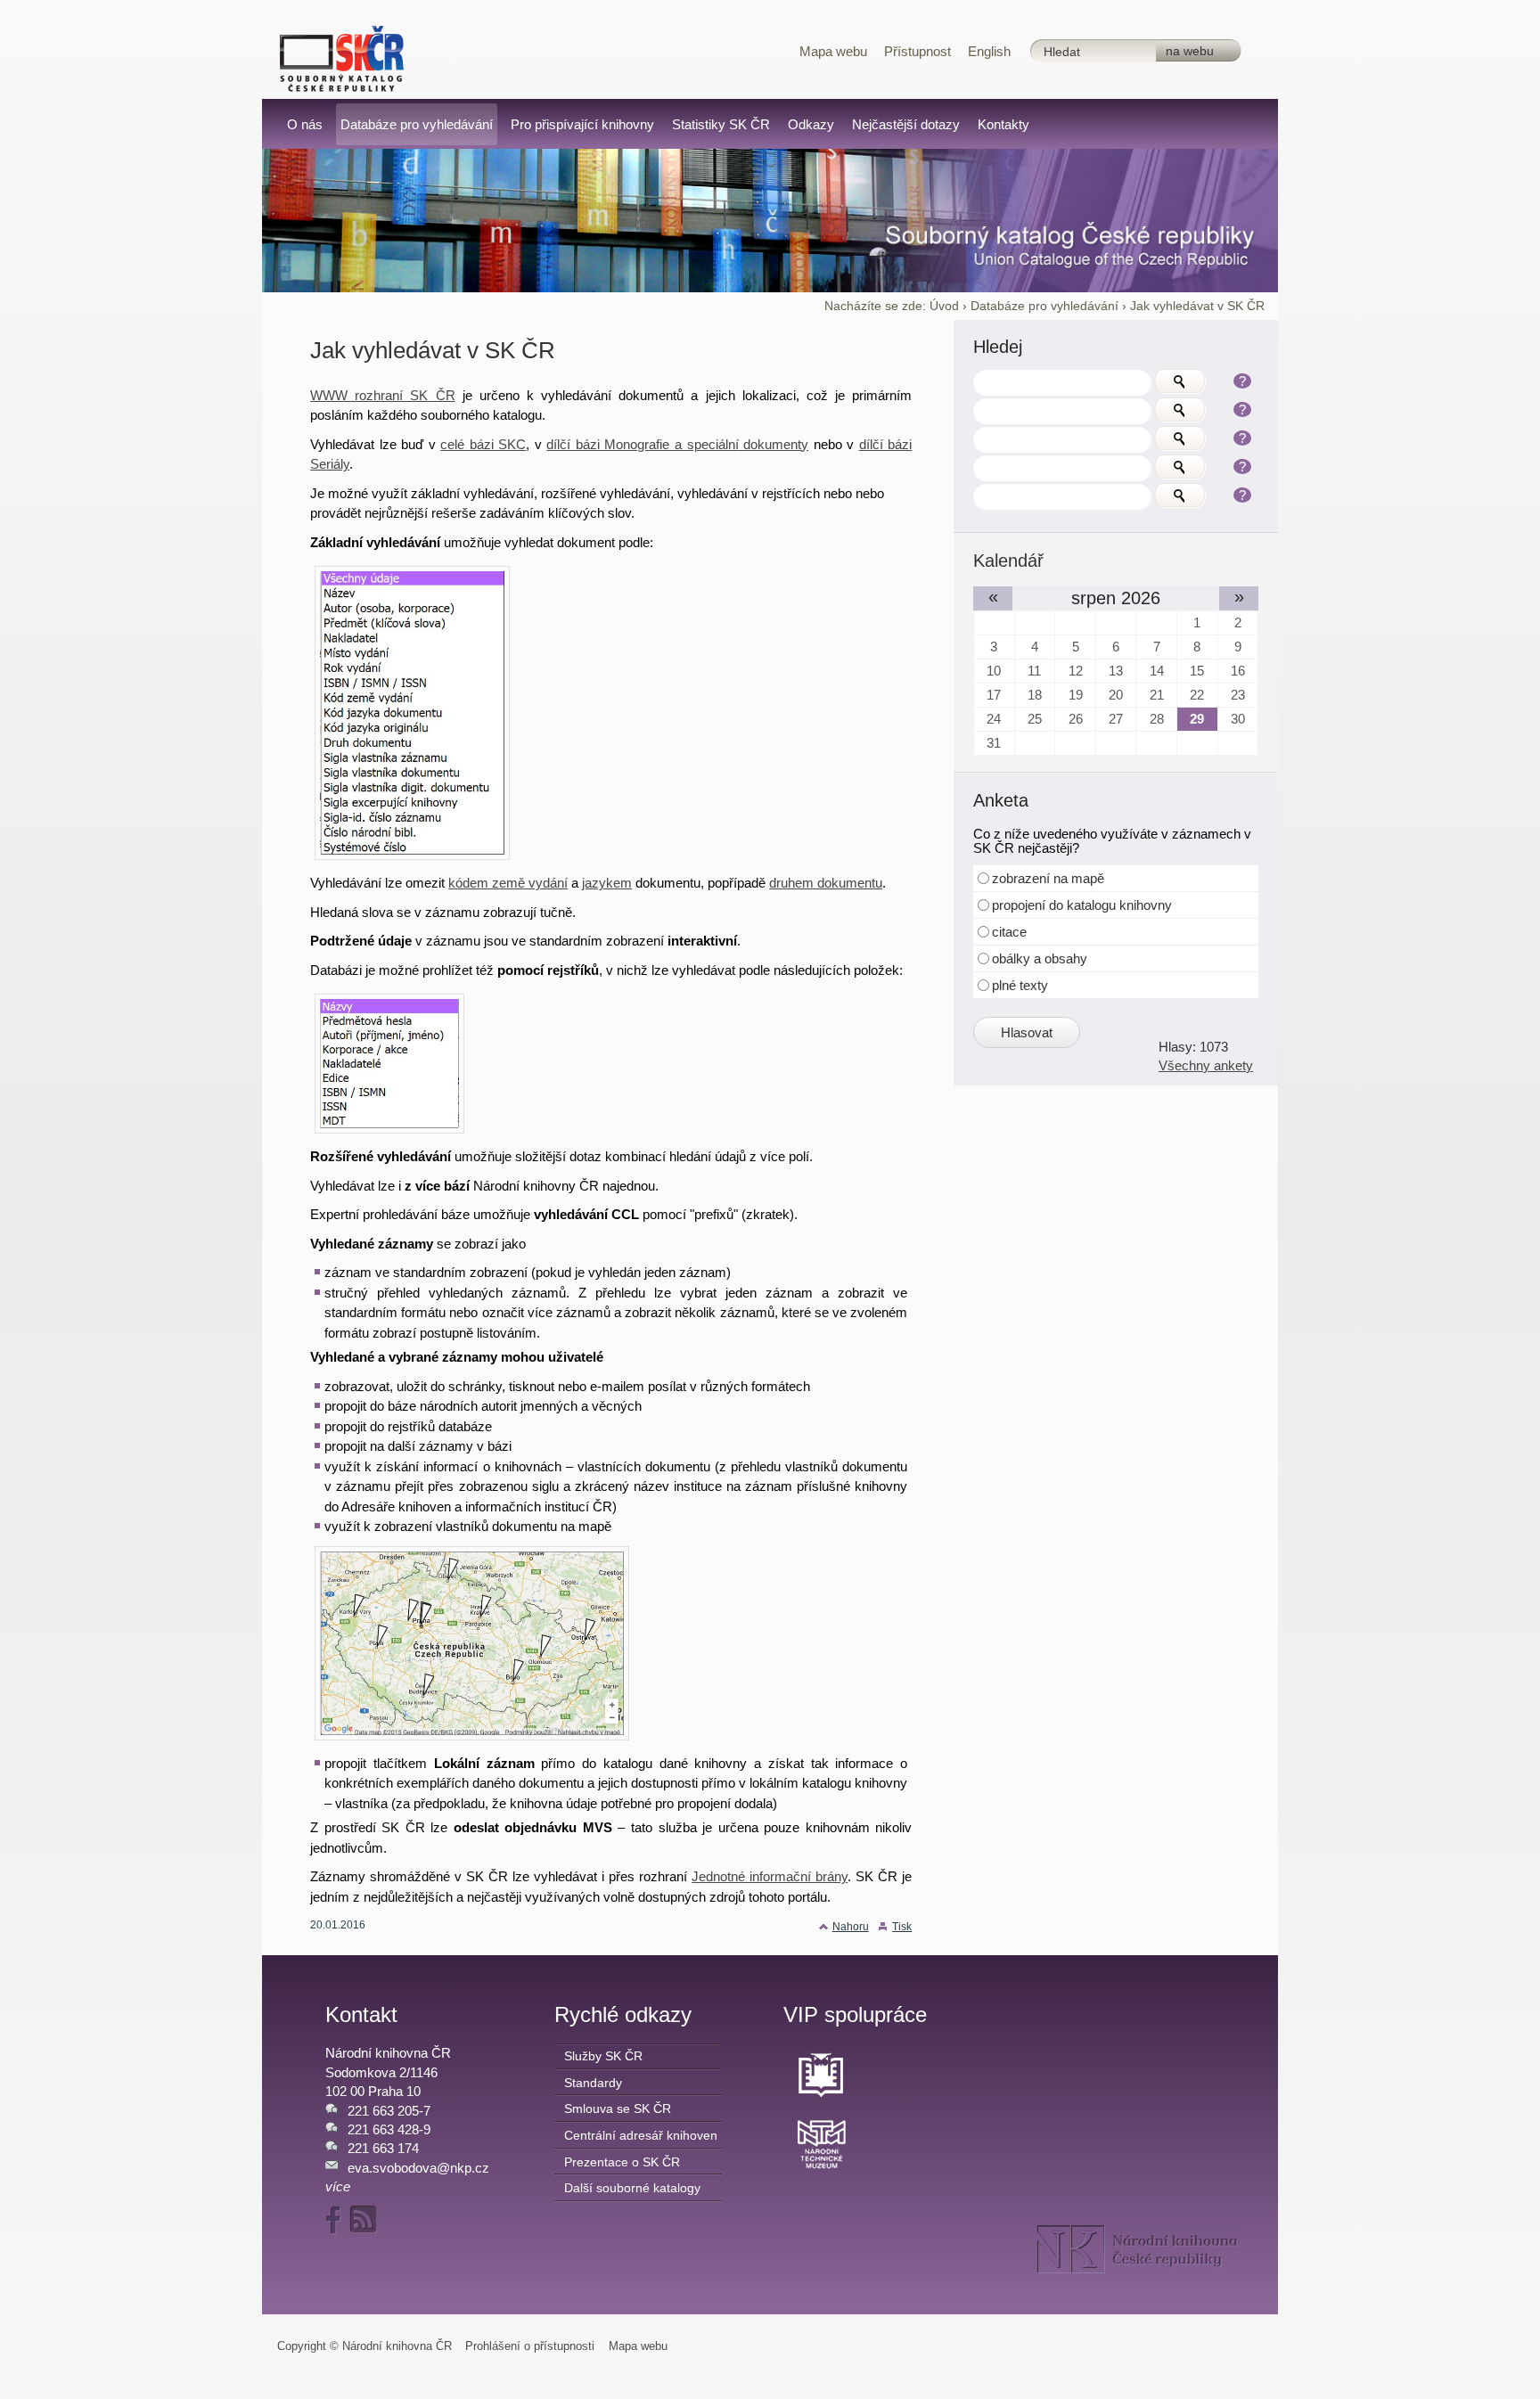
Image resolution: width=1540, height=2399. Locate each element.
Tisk (902, 1927)
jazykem (607, 883)
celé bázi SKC (483, 444)
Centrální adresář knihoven (641, 2135)
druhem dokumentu (826, 883)
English (989, 51)
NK (1138, 2249)
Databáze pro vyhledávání (1044, 306)
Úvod (944, 306)
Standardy (593, 2083)
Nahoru (851, 1927)
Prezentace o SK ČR (622, 2162)
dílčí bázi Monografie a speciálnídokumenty (677, 444)
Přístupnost (917, 51)
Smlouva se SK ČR (618, 2108)
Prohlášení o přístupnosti (530, 2346)
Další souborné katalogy (632, 2188)
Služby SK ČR (603, 2056)
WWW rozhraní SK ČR (382, 395)
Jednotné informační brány (770, 1876)
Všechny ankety (1206, 1065)
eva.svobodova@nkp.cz (418, 2168)
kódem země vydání (508, 883)
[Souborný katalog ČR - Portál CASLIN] (342, 57)
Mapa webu (833, 51)
